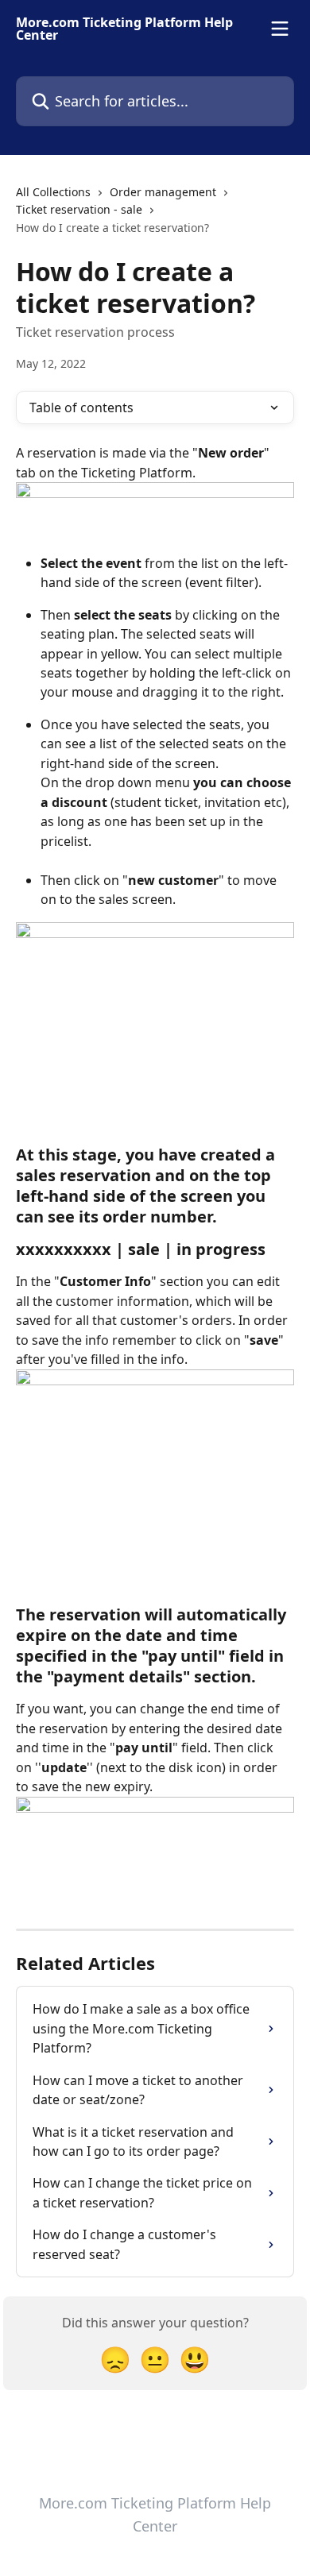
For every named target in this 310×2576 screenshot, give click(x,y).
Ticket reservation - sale (79, 209)
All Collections (53, 192)
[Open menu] (280, 29)
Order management (163, 192)
